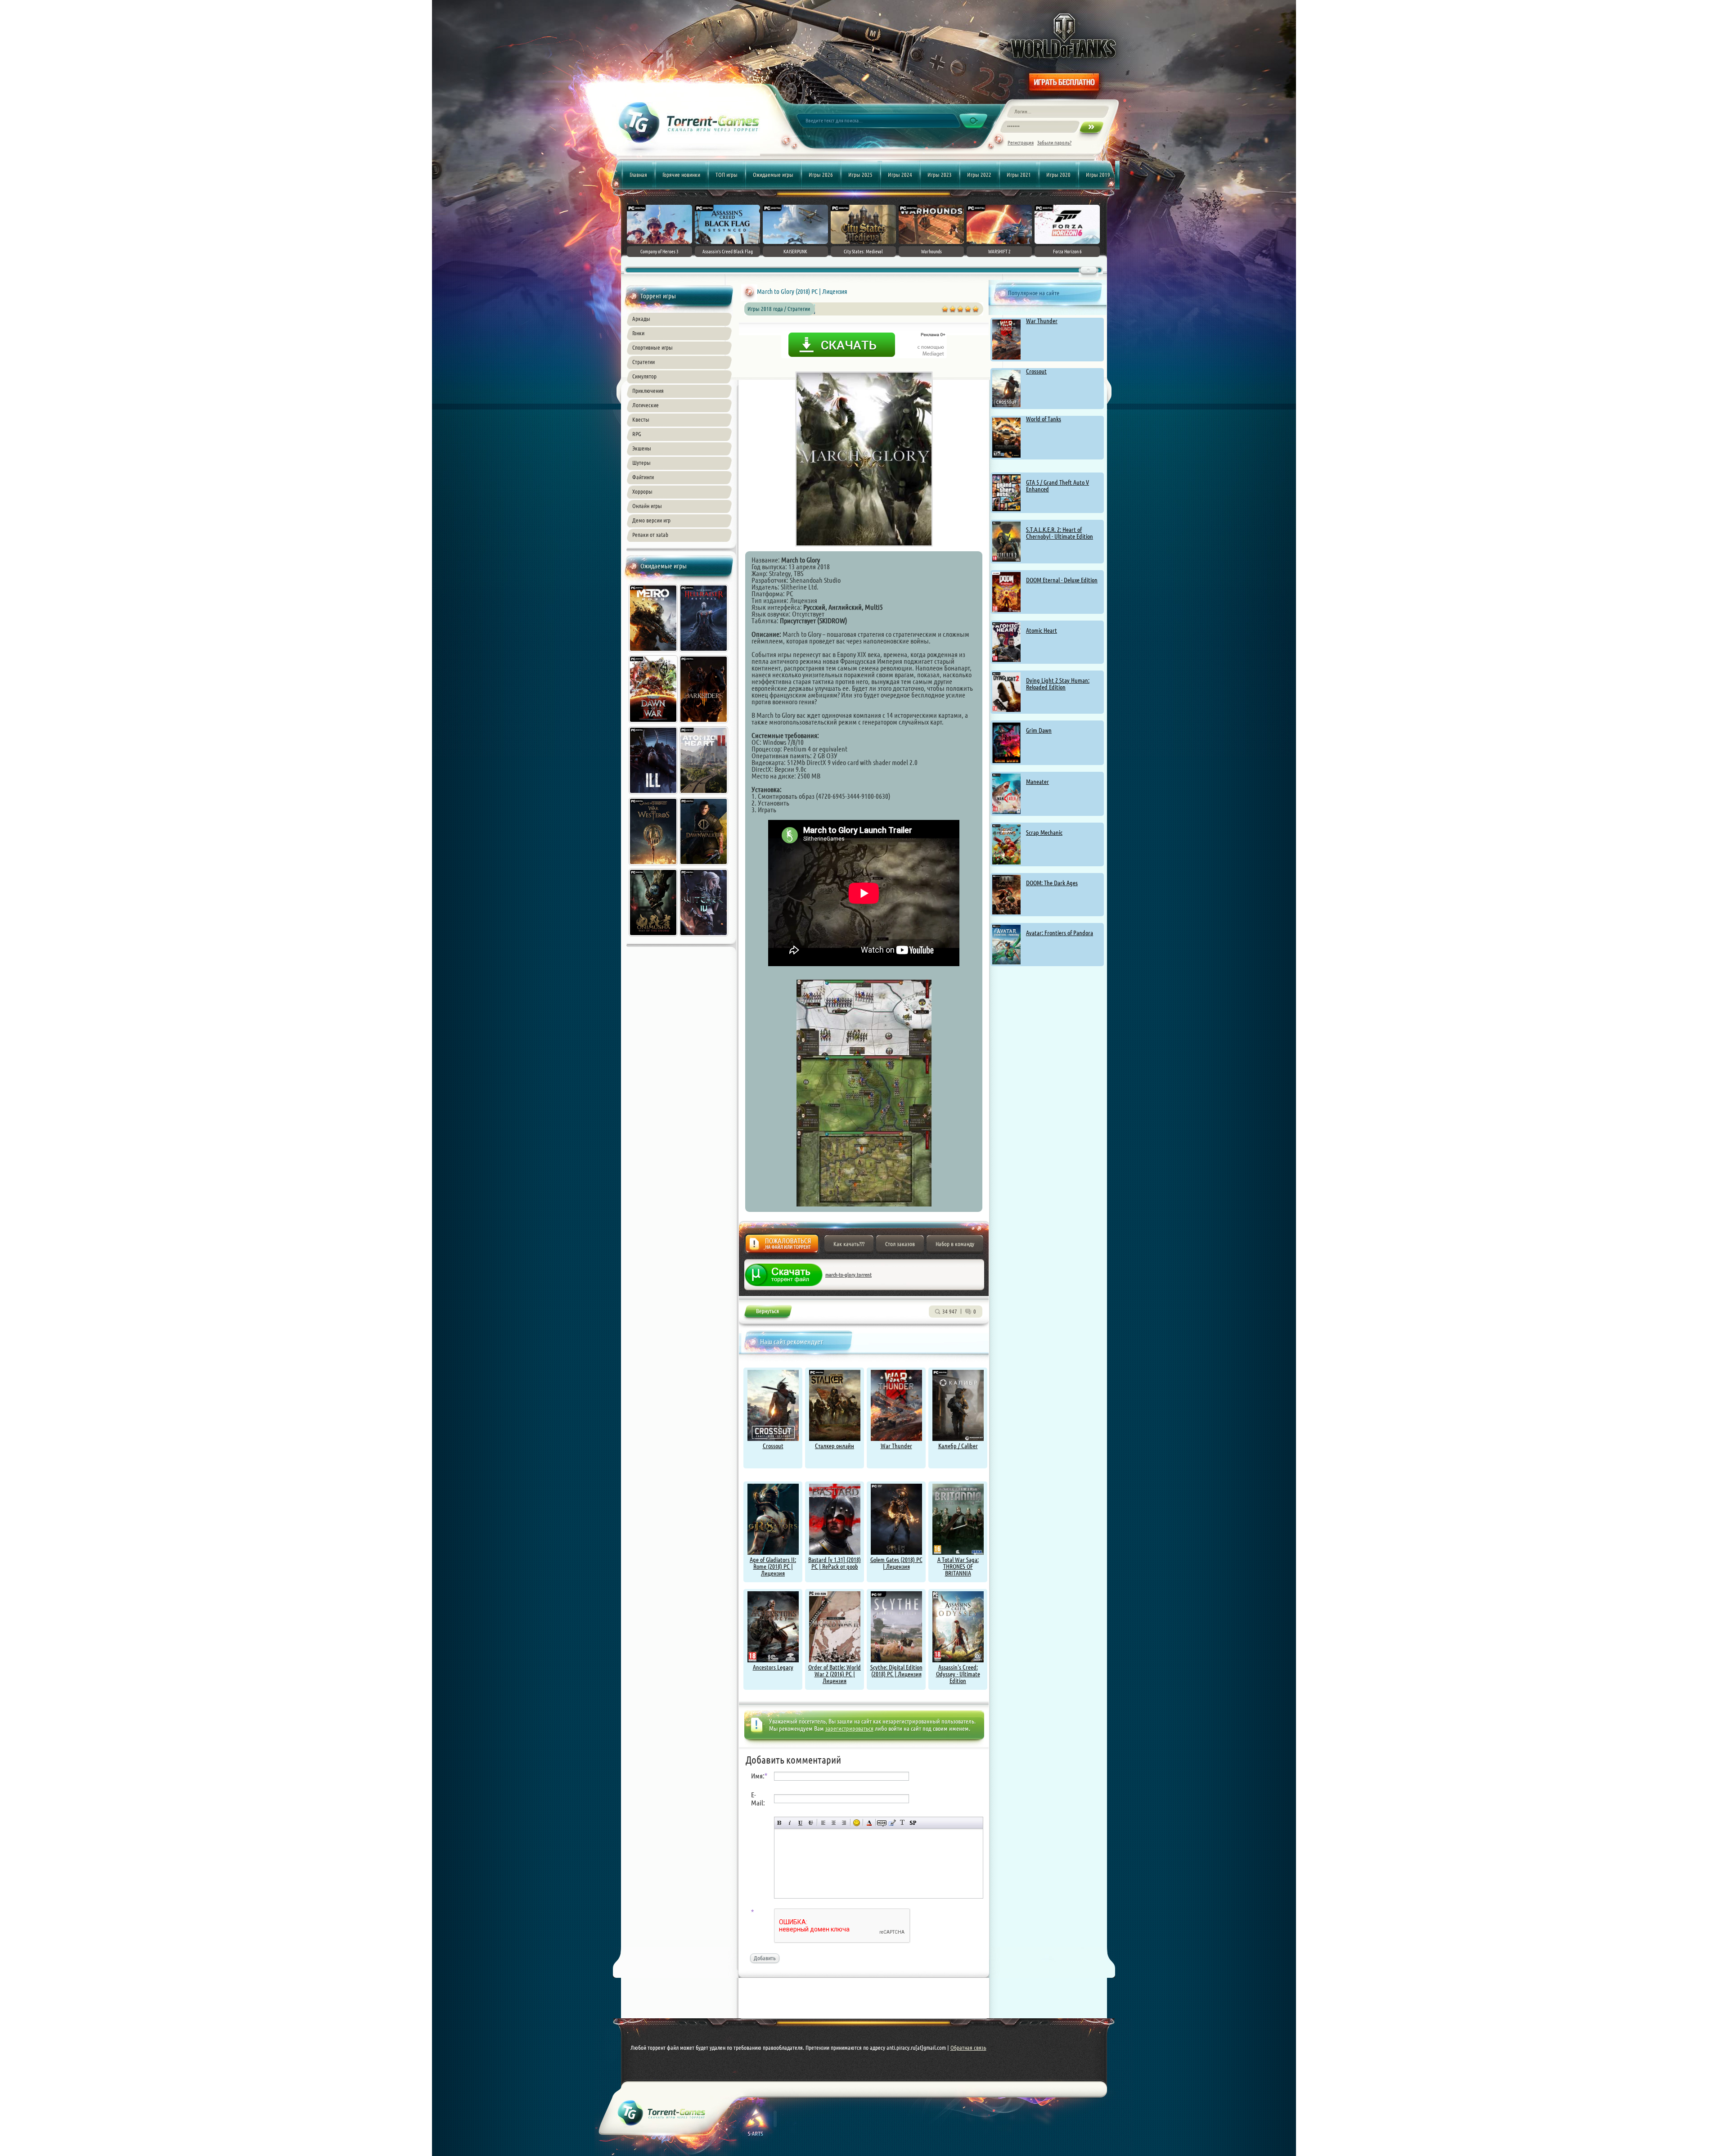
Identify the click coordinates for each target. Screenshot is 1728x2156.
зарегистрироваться (849, 1728)
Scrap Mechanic (1044, 833)
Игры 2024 (900, 175)
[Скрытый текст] (882, 1823)
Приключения (648, 391)
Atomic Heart (1042, 630)
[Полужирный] (780, 1823)
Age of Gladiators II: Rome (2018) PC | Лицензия (773, 1566)
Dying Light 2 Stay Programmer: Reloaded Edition (1058, 684)
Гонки (638, 333)
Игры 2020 (1058, 175)
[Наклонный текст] (790, 1823)
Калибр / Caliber (958, 1446)
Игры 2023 (940, 175)
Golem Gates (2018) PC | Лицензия (896, 1563)
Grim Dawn (1039, 730)
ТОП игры (727, 175)
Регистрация (1021, 142)
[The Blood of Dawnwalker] (704, 866)
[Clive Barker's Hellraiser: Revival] (704, 653)
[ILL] (654, 795)
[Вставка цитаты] (892, 1823)
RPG (637, 434)
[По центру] (834, 1823)
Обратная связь (968, 2048)
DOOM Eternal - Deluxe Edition (1062, 580)
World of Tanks (1044, 419)
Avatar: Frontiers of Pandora (1060, 933)
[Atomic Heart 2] (704, 795)
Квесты (641, 419)
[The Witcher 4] (704, 937)
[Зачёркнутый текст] (811, 1823)
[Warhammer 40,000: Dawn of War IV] (654, 724)
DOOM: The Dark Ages (1052, 883)
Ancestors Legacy (773, 1667)
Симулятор (644, 376)
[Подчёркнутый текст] (800, 1823)
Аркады (641, 319)
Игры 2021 (1019, 175)
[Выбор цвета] (869, 1823)
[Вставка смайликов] (857, 1823)
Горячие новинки (681, 175)
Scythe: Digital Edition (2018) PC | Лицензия (896, 1671)
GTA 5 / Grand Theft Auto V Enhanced (1057, 486)
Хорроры (642, 491)
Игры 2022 (979, 175)
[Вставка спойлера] (913, 1823)
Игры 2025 (860, 175)
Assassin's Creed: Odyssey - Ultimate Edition (958, 1674)
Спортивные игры (652, 347)
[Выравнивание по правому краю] (844, 1823)
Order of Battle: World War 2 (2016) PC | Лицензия (835, 1674)
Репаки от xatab (650, 535)
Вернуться (767, 1313)
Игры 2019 (1098, 175)
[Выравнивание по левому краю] (823, 1823)
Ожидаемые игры (773, 175)
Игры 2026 (821, 175)
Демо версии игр (651, 520)
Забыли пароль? (1054, 142)
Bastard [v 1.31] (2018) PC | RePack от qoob (835, 1563)
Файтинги (643, 477)
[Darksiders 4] (704, 724)
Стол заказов (900, 1244)
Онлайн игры (647, 506)
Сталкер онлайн (835, 1446)
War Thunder (1042, 321)
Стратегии (643, 362)
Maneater (1037, 782)
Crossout (1036, 371)
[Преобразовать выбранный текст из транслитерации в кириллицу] (902, 1823)
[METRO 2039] (654, 653)
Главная (638, 175)
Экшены (642, 448)
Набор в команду (955, 1244)
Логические (646, 405)
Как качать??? (849, 1244)
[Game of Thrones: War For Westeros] (654, 866)
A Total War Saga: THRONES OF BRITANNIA (958, 1566)
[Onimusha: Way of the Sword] (654, 937)
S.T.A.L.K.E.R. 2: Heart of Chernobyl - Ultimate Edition (1060, 533)
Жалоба (782, 1246)
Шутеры (641, 463)
